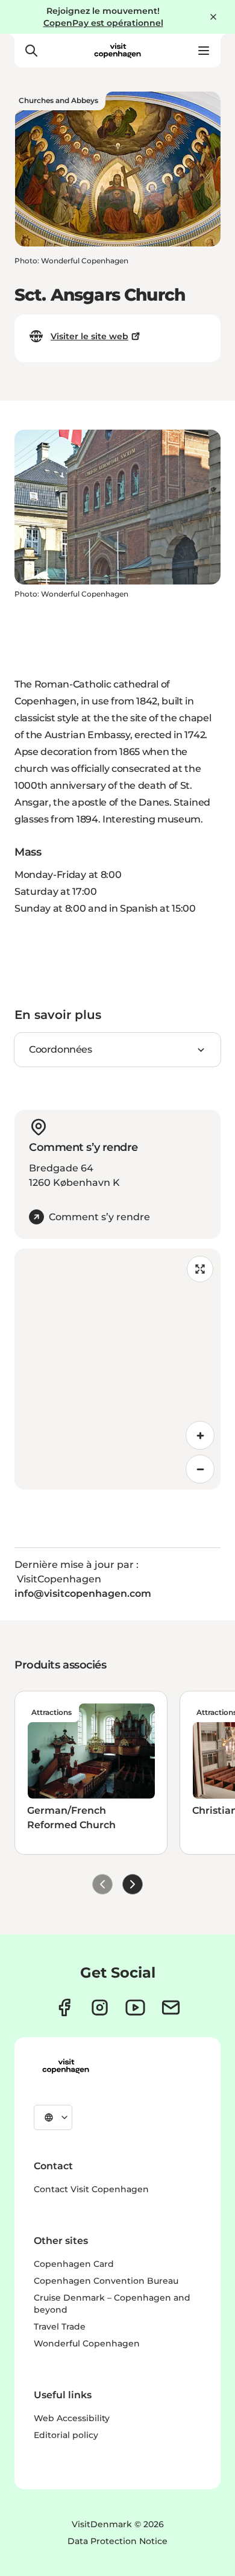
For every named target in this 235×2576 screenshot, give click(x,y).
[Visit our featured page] (135, 2007)
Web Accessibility (72, 2418)
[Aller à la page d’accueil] (117, 51)
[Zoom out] (200, 1469)
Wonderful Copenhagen (87, 2343)
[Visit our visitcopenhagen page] (64, 2007)
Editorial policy (66, 2435)
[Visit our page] (100, 2007)
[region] (117, 1369)
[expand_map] (200, 1269)
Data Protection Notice (117, 2541)
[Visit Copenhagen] (66, 2066)
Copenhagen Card (74, 2264)
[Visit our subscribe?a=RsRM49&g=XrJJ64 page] (171, 2007)
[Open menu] (204, 51)
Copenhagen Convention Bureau (106, 2281)
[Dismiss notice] (213, 17)
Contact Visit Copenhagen (91, 2189)
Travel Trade (60, 2327)
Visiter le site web (89, 336)
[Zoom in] (200, 1435)
